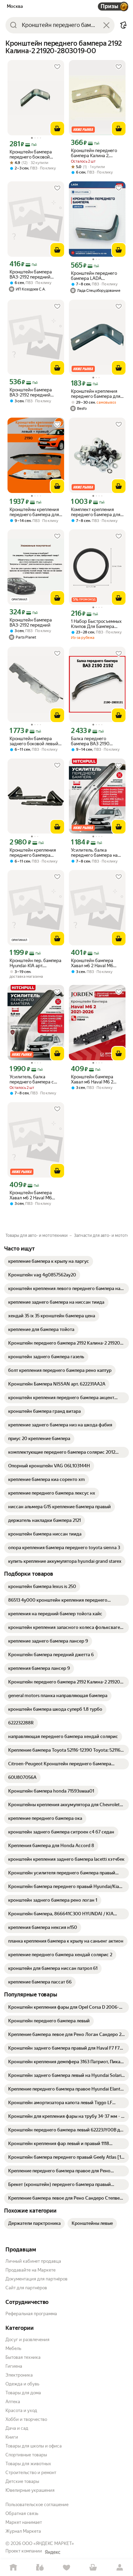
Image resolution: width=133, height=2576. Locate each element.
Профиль (120, 2568)
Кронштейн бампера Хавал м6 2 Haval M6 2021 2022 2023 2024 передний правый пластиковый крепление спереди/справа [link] (96, 963)
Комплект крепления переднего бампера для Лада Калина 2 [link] (96, 512)
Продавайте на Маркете (31, 2270)
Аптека (13, 2402)
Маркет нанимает (24, 2522)
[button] (123, 25)
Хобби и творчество (26, 2419)
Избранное (66, 2568)
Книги (12, 2437)
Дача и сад (17, 2428)
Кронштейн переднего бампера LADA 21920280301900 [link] (94, 276)
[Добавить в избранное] (57, 67)
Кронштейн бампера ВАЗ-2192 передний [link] (31, 623)
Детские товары (22, 2481)
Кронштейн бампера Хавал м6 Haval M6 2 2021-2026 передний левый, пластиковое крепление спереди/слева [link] (93, 1079)
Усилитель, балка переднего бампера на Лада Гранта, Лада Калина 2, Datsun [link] (94, 853)
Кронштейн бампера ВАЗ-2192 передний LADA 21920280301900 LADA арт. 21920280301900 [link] (34, 392)
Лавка (40, 2568)
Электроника (19, 2375)
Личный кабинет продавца (33, 2261)
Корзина (93, 2568)
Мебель (13, 2348)
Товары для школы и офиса (34, 2446)
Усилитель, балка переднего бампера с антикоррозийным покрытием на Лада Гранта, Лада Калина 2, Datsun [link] (33, 1079)
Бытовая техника (23, 2357)
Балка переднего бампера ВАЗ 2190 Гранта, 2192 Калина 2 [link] (93, 741)
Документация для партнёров (36, 2279)
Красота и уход (21, 2410)
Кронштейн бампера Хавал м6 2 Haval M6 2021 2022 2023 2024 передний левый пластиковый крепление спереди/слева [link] (35, 1195)
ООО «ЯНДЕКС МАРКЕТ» (48, 2543)
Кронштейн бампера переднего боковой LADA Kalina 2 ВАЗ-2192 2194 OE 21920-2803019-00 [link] (35, 154)
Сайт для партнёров (26, 2288)
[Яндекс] (53, 2552)
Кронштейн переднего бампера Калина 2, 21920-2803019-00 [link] (94, 153)
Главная (13, 2568)
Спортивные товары (26, 2455)
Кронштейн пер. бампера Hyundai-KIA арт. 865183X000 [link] (35, 963)
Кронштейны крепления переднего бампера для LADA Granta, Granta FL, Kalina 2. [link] (34, 512)
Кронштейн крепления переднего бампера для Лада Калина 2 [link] (96, 394)
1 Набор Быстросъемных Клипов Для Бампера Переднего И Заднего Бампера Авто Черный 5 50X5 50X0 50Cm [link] (96, 624)
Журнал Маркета (23, 2531)
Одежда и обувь (22, 2384)
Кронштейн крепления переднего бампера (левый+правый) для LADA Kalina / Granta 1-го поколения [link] (35, 853)
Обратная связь (22, 2513)
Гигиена (14, 2366)
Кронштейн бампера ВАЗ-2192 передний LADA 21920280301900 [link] (34, 274)
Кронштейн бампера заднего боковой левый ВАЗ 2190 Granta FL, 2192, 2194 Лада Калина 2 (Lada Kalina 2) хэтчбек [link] (36, 741)
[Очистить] (106, 25)
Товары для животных (28, 2464)
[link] (49, 1261)
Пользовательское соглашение (37, 2505)
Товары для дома (23, 2393)
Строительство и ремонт (31, 2473)
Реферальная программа (31, 2314)
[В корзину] (57, 129)
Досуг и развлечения (27, 2340)
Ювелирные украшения (30, 2490)
